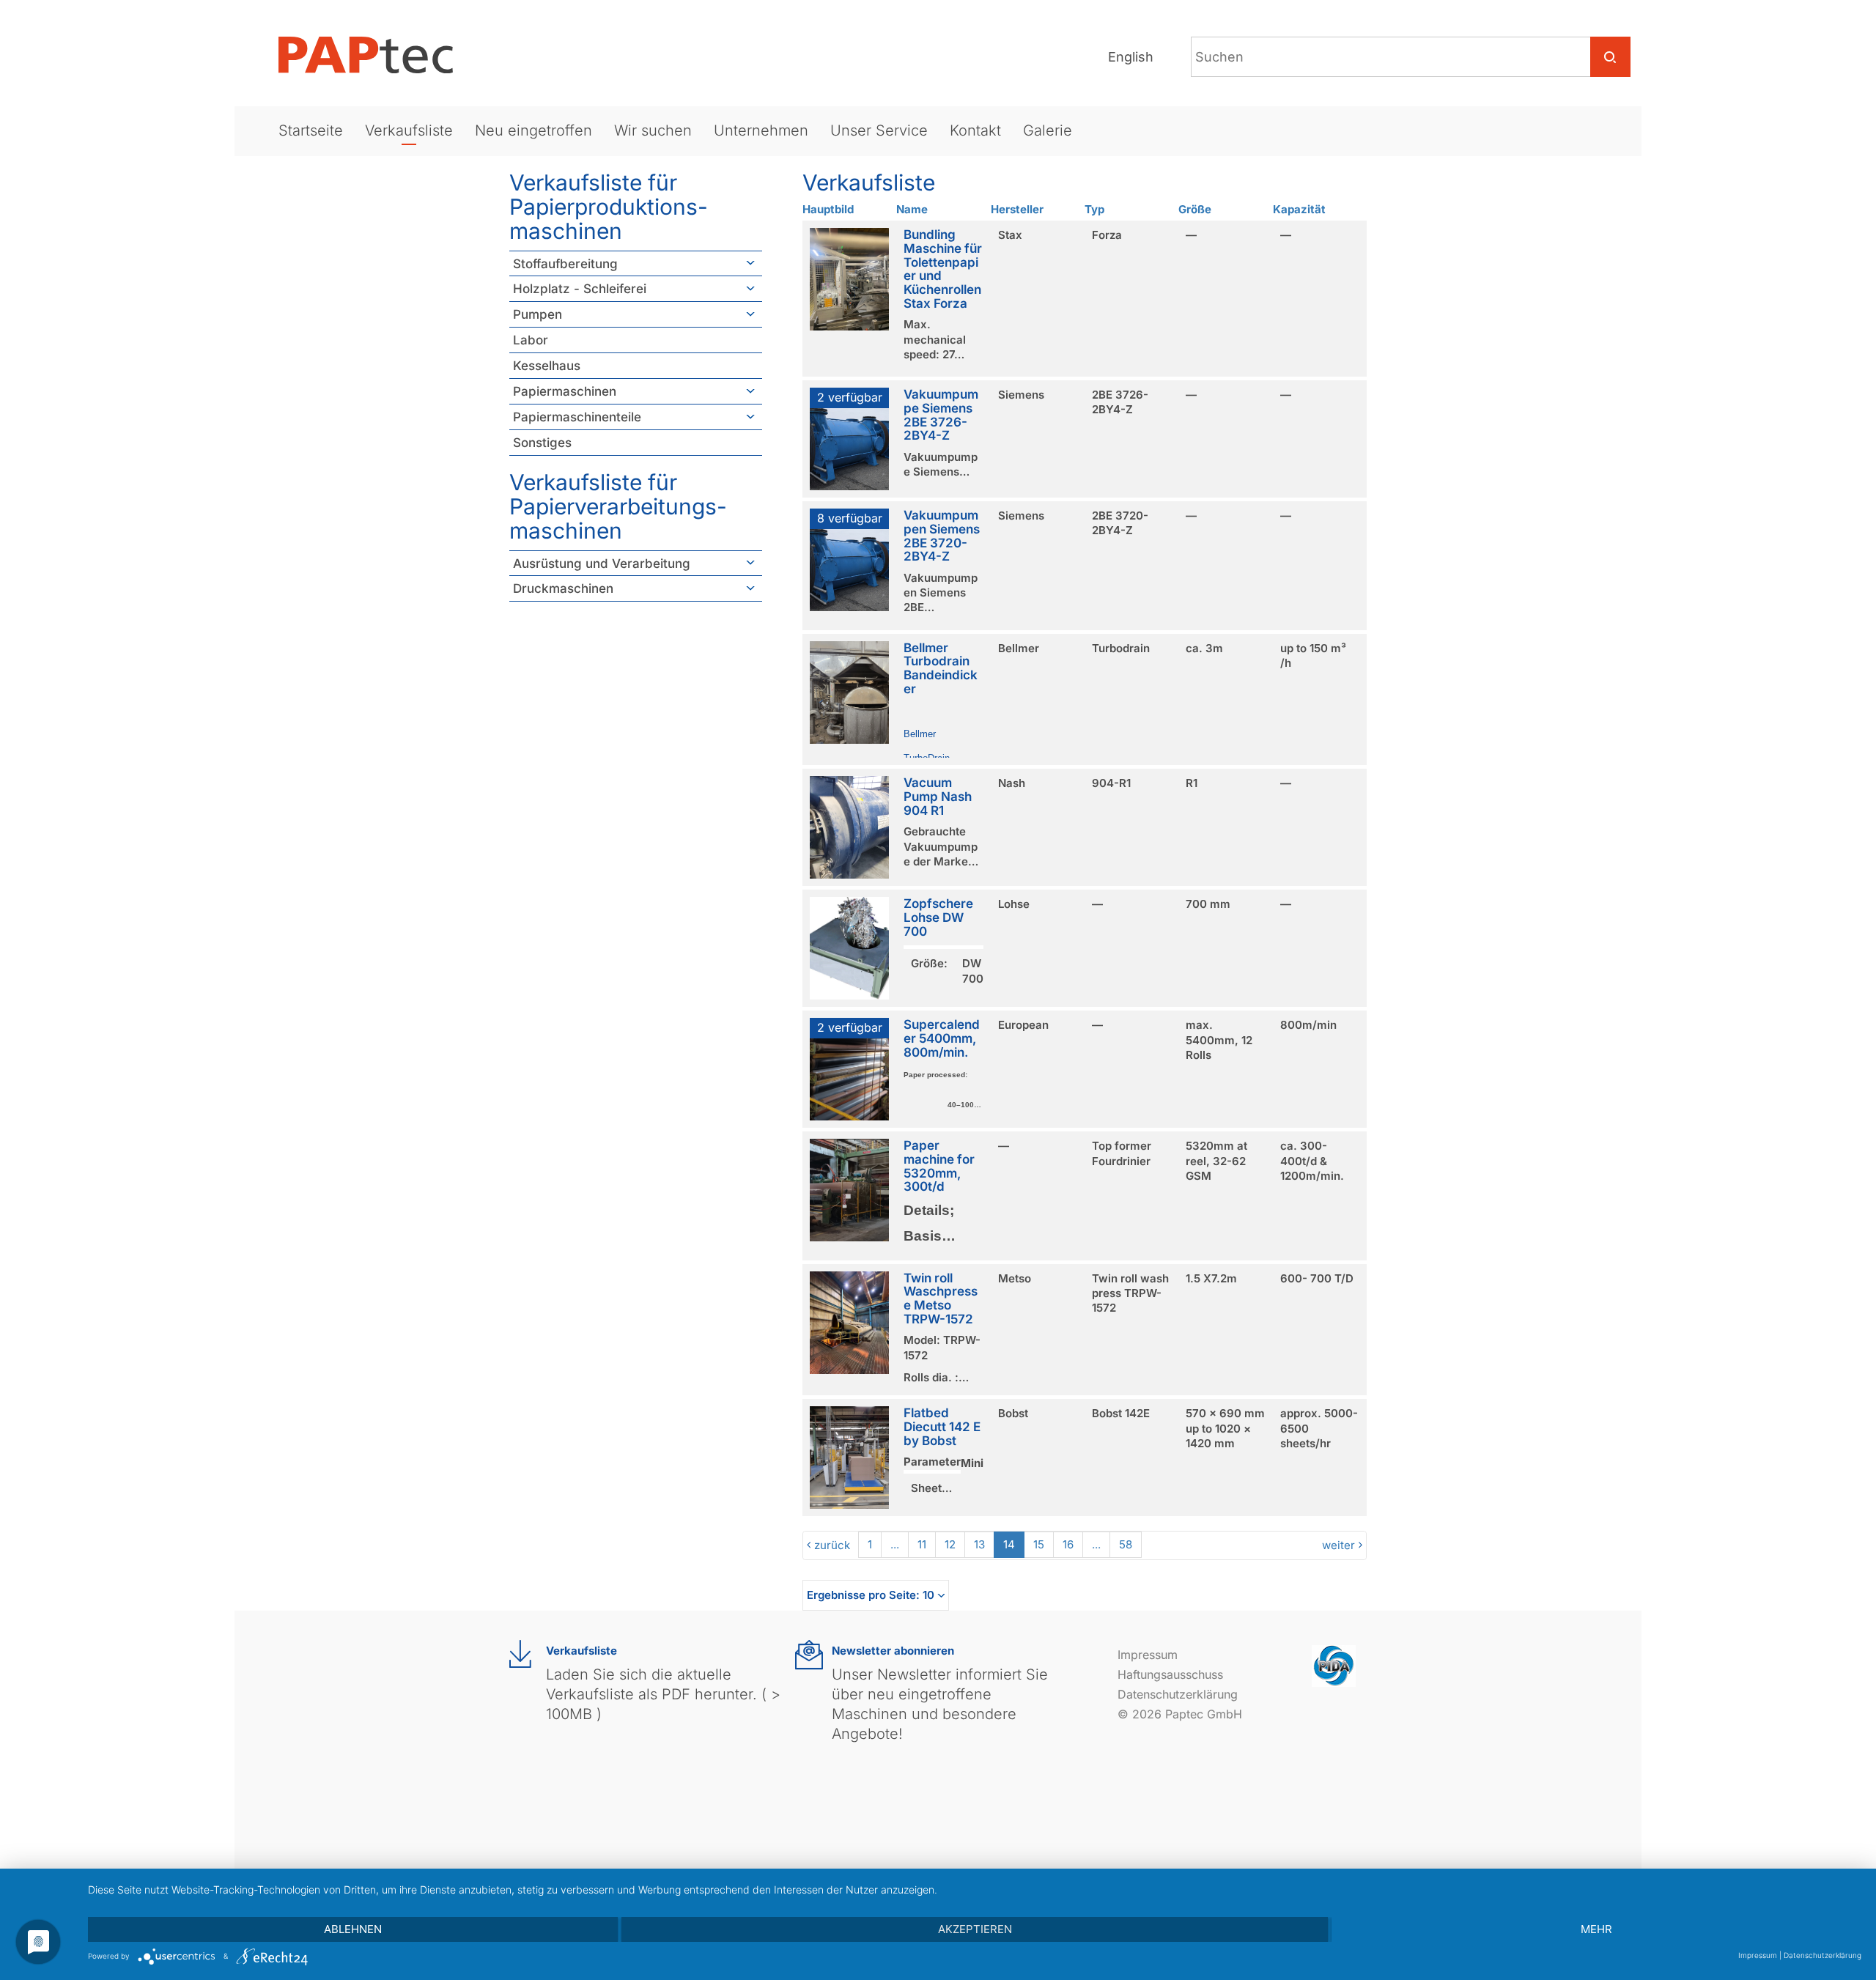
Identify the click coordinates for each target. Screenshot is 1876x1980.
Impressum (1148, 1655)
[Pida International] (1334, 1665)
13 (979, 1544)
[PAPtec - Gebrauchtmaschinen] (377, 55)
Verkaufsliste (409, 130)
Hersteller (1017, 209)
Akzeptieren (975, 1929)
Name (912, 209)
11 (922, 1544)
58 (1126, 1544)
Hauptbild (828, 209)
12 (950, 1544)
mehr (1596, 1929)
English (1131, 57)
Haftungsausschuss (1170, 1674)
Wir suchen (653, 130)
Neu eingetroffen (533, 130)
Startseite (311, 130)
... (895, 1544)
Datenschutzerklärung (1178, 1694)
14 (1009, 1544)
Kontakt (975, 130)
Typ (1094, 209)
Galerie (1048, 130)
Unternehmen (761, 130)
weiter (1338, 1545)
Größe (1195, 209)
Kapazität (1299, 209)
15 (1039, 1544)
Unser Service (879, 130)
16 (1068, 1544)
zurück (832, 1545)
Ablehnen (353, 1929)
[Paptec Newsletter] (809, 1655)
